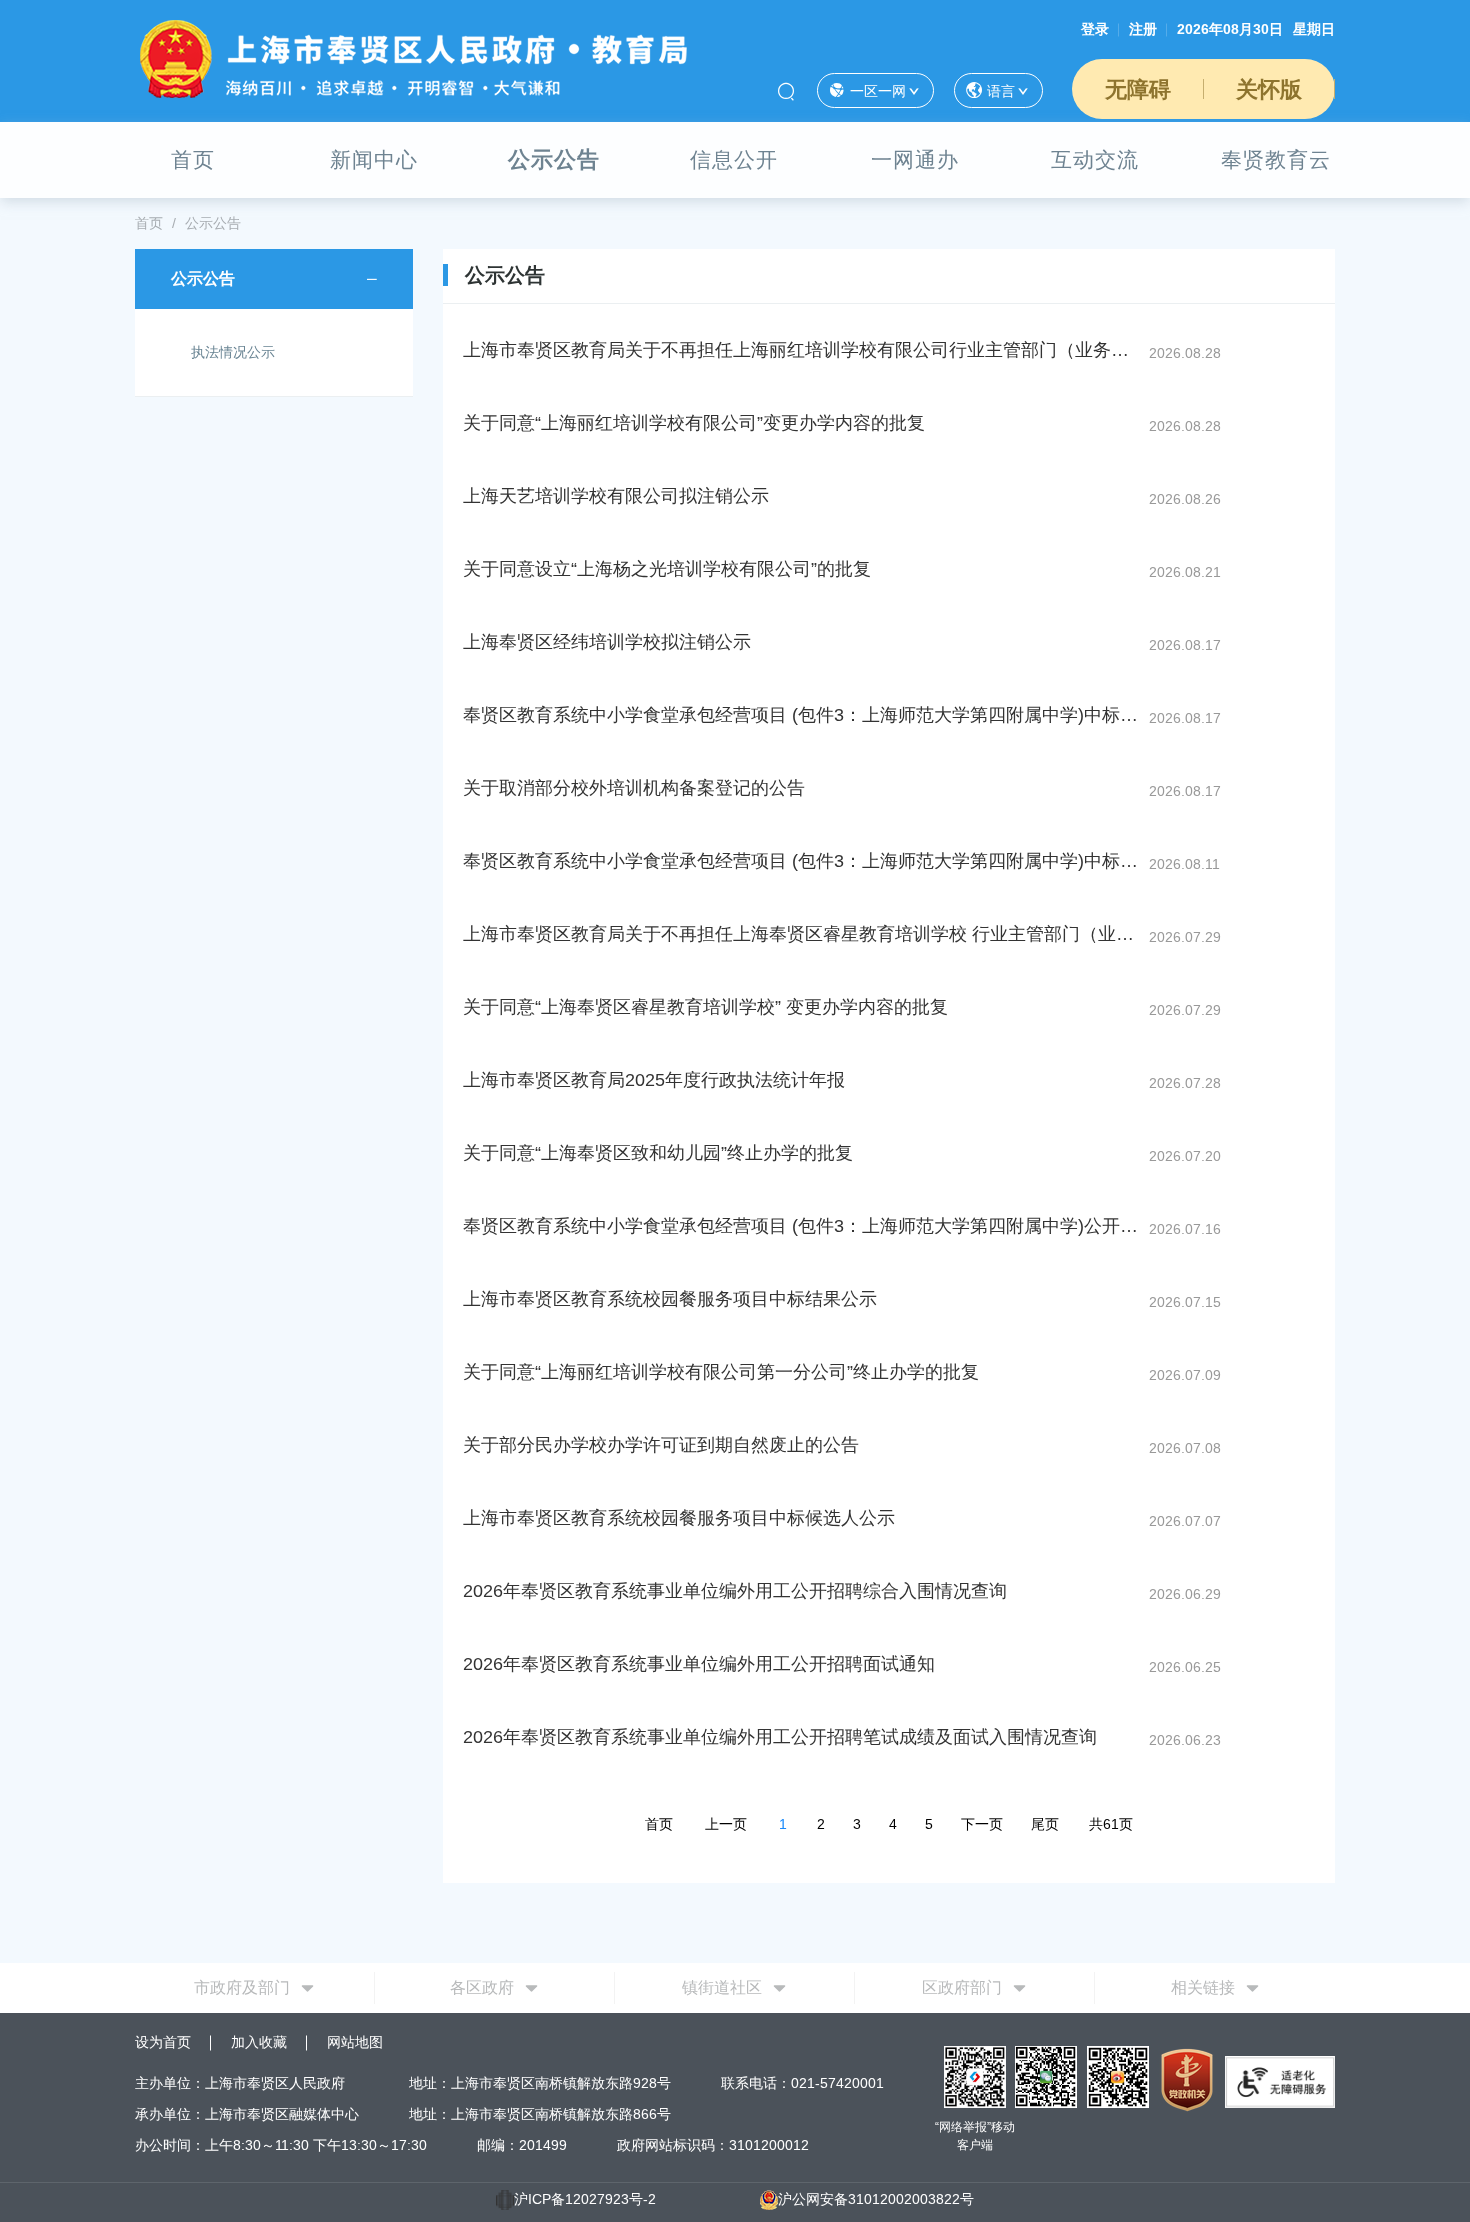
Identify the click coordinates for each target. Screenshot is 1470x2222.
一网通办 (915, 159)
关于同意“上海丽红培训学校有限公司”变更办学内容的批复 (694, 423)
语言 (1001, 91)
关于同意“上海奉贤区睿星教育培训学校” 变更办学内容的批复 (705, 1007)
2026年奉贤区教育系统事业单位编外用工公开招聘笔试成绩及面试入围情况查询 (780, 1737)
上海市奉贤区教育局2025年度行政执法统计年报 (654, 1080)
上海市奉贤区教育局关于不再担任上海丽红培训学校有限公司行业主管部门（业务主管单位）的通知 (804, 350)
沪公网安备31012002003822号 (876, 2199)
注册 (1143, 29)
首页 (193, 159)
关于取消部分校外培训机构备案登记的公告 (634, 788)
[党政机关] (1187, 2079)
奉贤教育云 (1276, 159)
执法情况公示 (233, 352)
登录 (1095, 29)
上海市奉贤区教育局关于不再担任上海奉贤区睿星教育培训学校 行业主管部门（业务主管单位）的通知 (804, 934)
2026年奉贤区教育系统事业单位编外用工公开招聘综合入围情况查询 (735, 1591)
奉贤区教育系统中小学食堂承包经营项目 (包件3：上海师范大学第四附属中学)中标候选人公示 (804, 861)
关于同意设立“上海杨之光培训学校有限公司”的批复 (667, 569)
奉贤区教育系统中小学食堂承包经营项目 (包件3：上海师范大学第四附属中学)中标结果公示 (804, 715)
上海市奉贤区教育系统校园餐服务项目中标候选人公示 (679, 1518)
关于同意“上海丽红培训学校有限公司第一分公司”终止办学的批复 (721, 1372)
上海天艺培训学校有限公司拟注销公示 (616, 496)
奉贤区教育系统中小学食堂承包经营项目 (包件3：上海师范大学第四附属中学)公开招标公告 (804, 1226)
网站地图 (355, 2042)
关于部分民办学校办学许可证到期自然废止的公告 (661, 1445)
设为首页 (163, 2042)
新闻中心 (374, 159)
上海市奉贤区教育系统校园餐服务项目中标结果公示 (670, 1299)
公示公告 (554, 159)
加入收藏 (259, 2042)
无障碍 (1138, 89)
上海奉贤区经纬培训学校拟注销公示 (607, 642)
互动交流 (1095, 159)
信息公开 (734, 159)
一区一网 (878, 91)
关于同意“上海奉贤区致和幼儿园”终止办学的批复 (658, 1153)
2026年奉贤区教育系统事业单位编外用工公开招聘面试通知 (699, 1664)
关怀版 (1269, 89)
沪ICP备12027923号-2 (585, 2199)
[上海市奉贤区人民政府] (414, 58)
